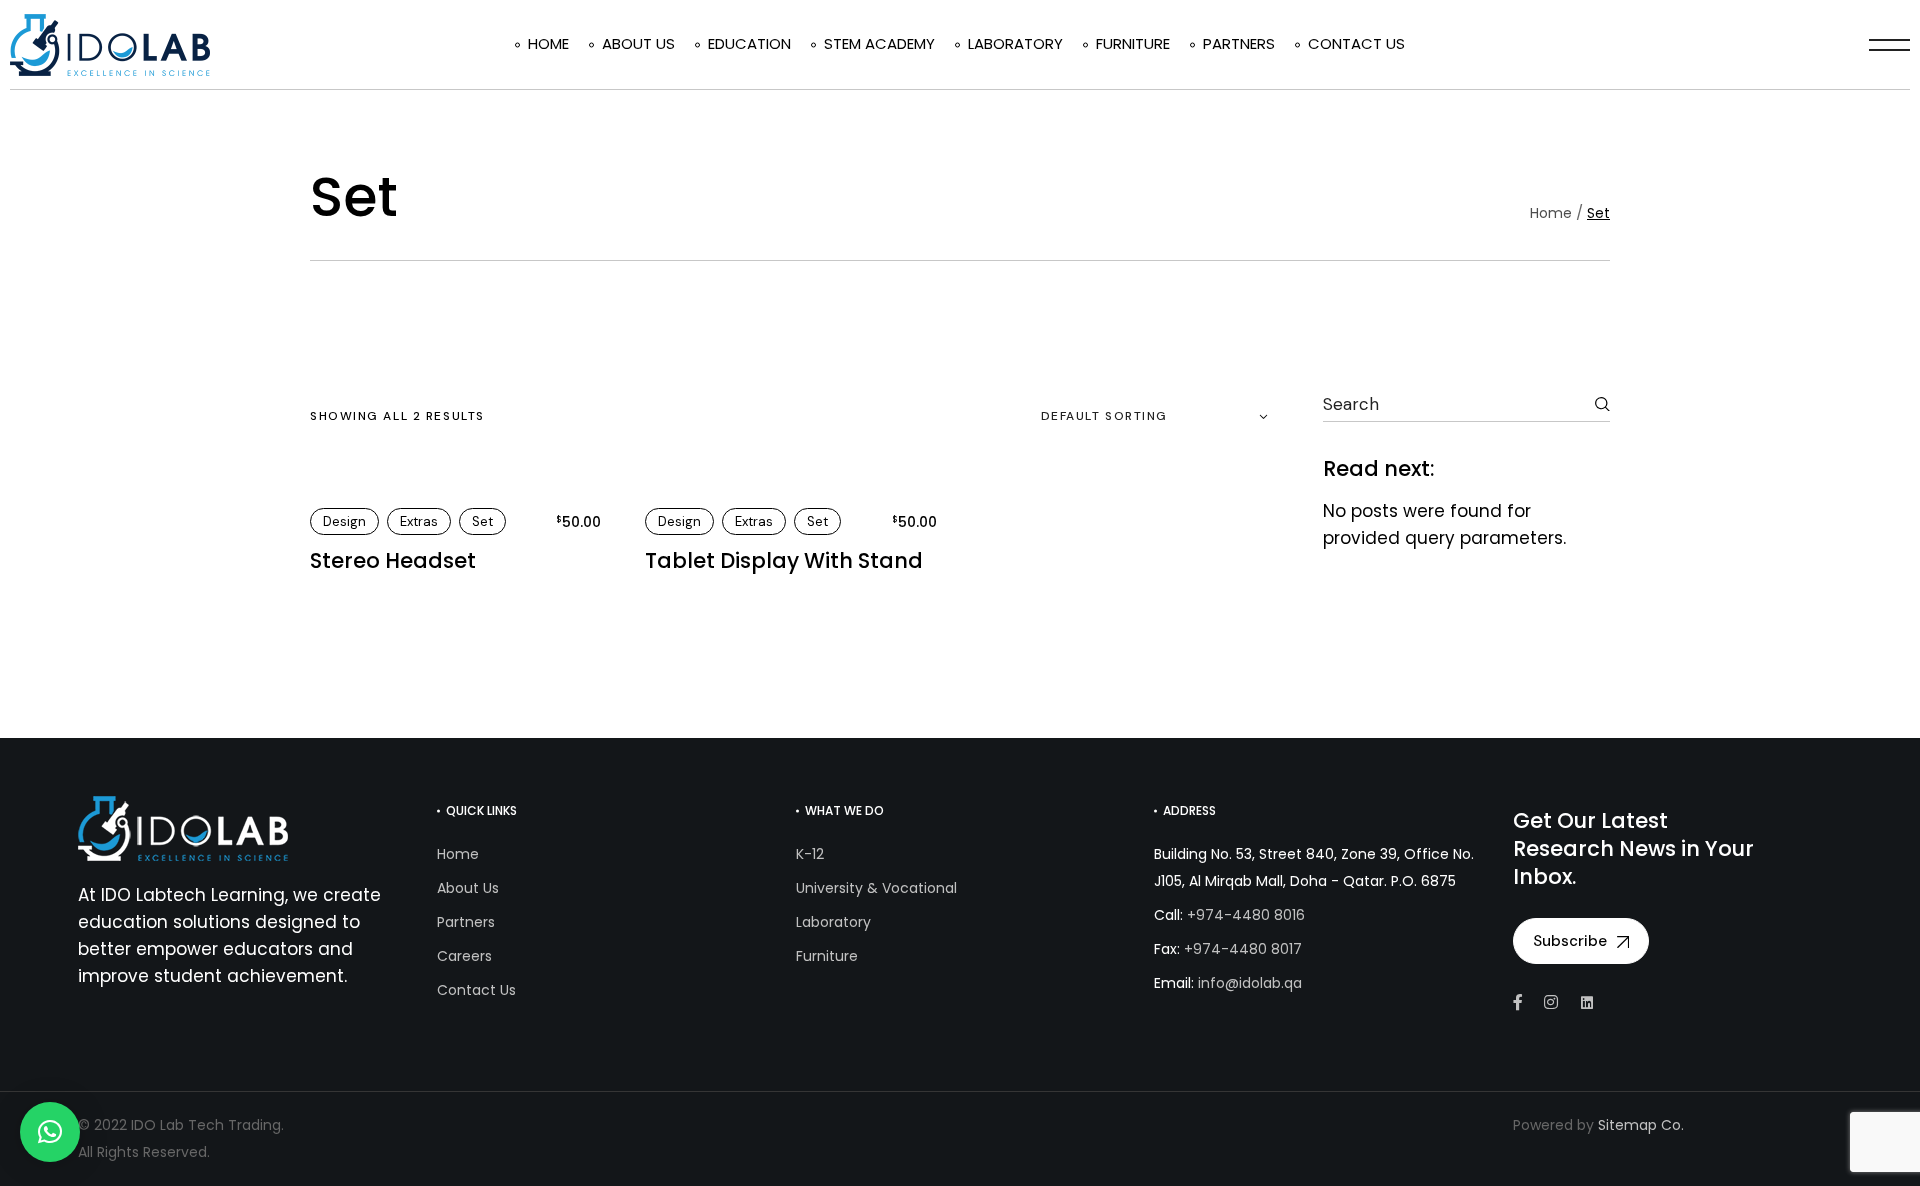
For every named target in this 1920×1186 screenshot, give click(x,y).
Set (482, 521)
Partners (466, 922)
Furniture (827, 956)
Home (458, 854)
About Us (468, 888)
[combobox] (1146, 417)
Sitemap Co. (1641, 1125)
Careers (464, 956)
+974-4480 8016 (1246, 915)
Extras (419, 521)
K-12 (810, 854)
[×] (50, 1132)
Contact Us (476, 990)
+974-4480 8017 (1243, 949)
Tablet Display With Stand (784, 560)
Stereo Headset (393, 560)
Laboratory (833, 922)
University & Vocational (876, 888)
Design (344, 521)
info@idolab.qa (1250, 983)
